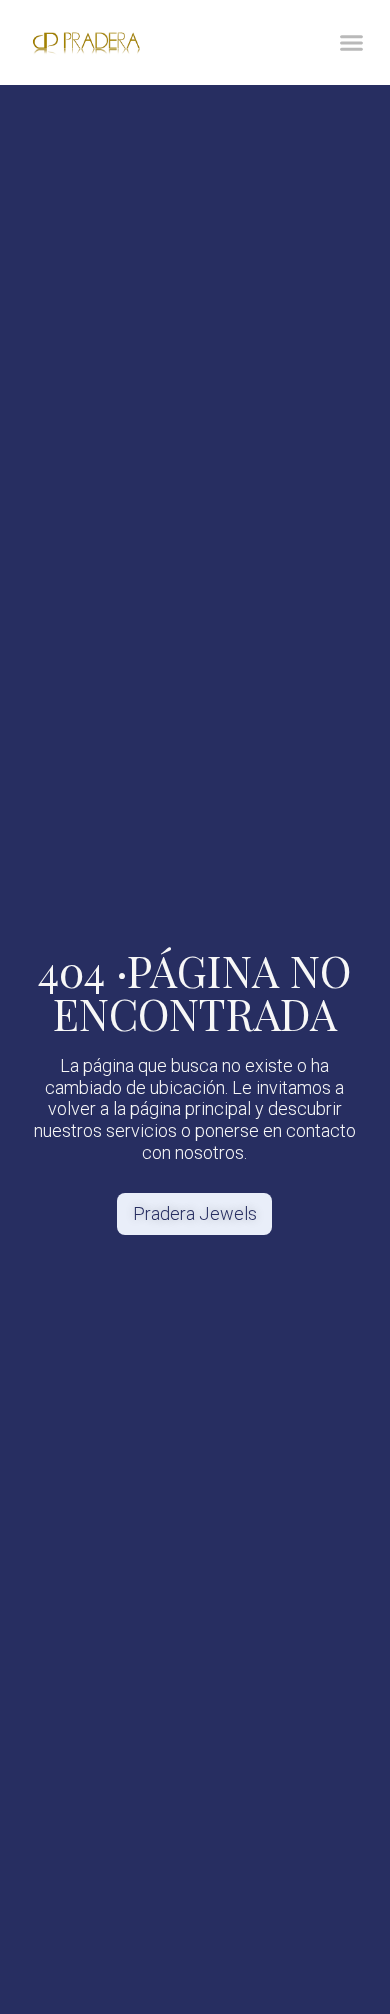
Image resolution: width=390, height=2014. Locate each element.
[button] (352, 43)
